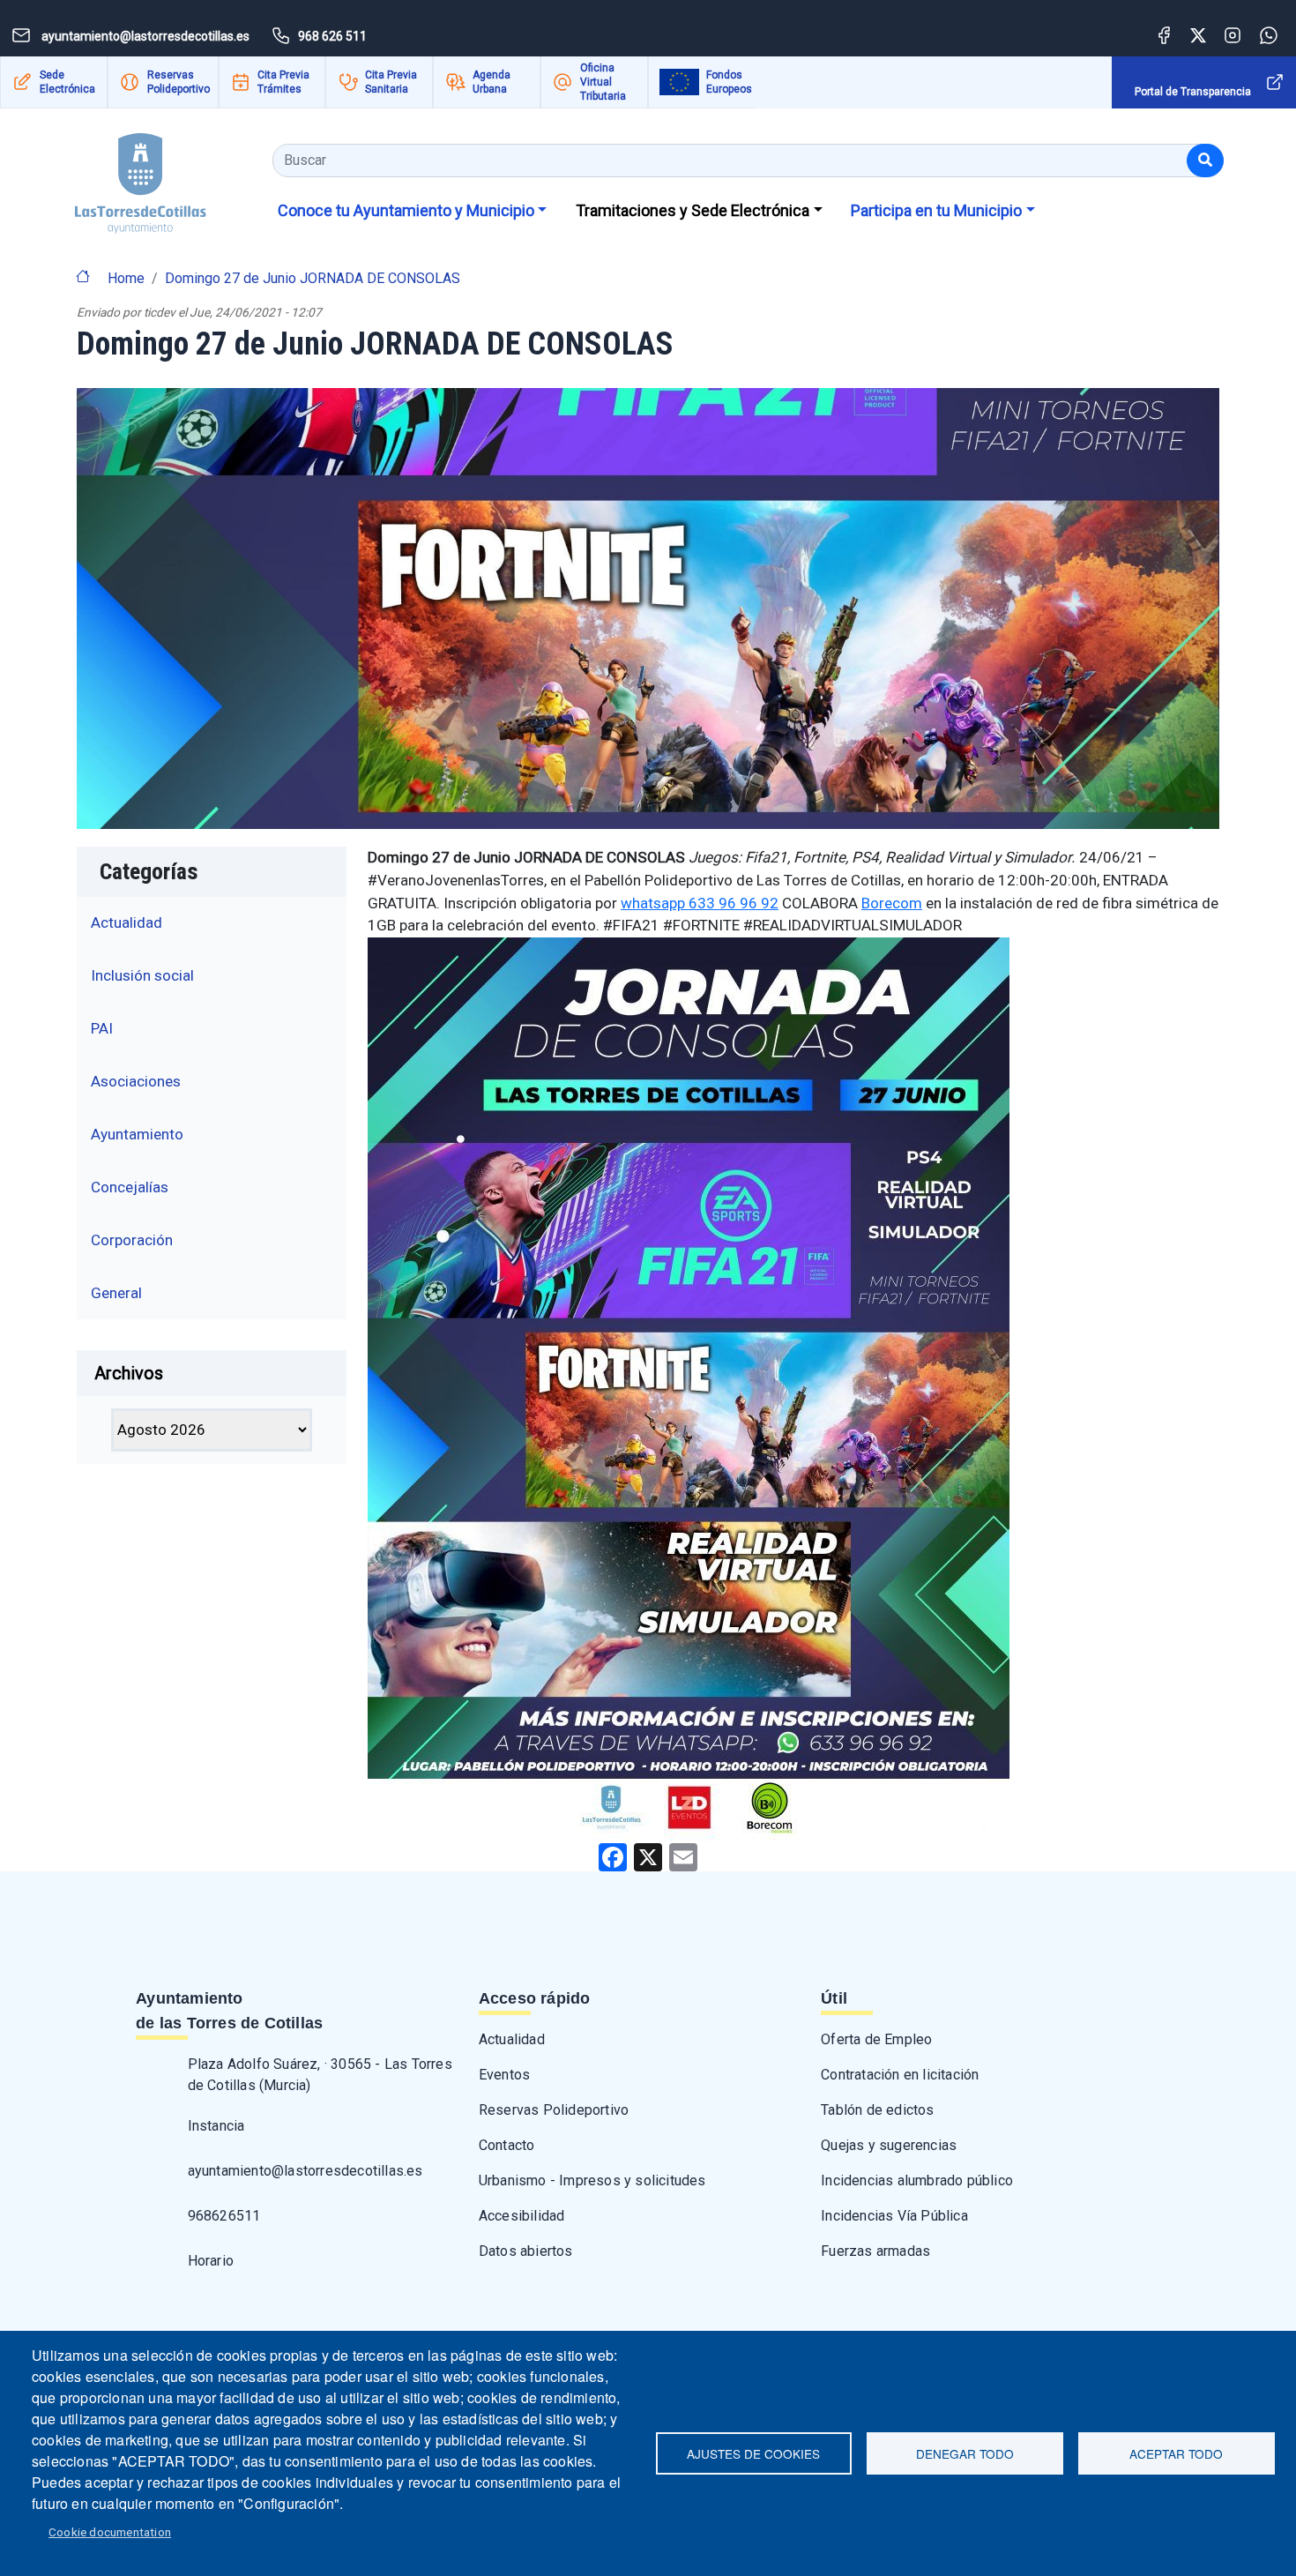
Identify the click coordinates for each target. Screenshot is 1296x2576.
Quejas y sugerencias (889, 2145)
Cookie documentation (110, 2532)
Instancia (216, 2126)
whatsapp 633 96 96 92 (700, 903)
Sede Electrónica (67, 82)
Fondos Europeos (729, 82)
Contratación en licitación (900, 2075)
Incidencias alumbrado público (917, 2180)
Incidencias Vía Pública (894, 2216)
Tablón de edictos (877, 2110)
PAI (102, 1028)
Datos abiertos (526, 2251)
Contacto (507, 2145)
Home (126, 278)
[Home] (141, 177)
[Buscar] (1205, 161)
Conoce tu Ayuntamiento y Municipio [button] (406, 210)
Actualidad (127, 922)
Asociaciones (136, 1081)
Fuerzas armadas (875, 2251)
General (116, 1293)
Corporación (132, 1240)
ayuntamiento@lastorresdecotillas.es (305, 2171)
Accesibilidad (522, 2216)
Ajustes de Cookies (753, 2453)
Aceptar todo (1176, 2453)
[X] (648, 1856)
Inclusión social (142, 975)
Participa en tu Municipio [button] (936, 210)
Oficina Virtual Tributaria (603, 82)
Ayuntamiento (137, 1134)
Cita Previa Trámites (283, 82)
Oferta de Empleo (876, 2039)
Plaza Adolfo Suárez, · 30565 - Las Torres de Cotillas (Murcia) (320, 2075)
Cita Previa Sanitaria (391, 82)
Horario (211, 2261)
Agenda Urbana (492, 82)
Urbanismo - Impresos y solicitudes (592, 2180)
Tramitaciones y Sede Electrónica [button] (693, 210)
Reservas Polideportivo (179, 82)
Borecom (892, 903)
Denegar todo (965, 2453)
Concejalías (130, 1187)
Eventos (504, 2075)
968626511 (224, 2216)
